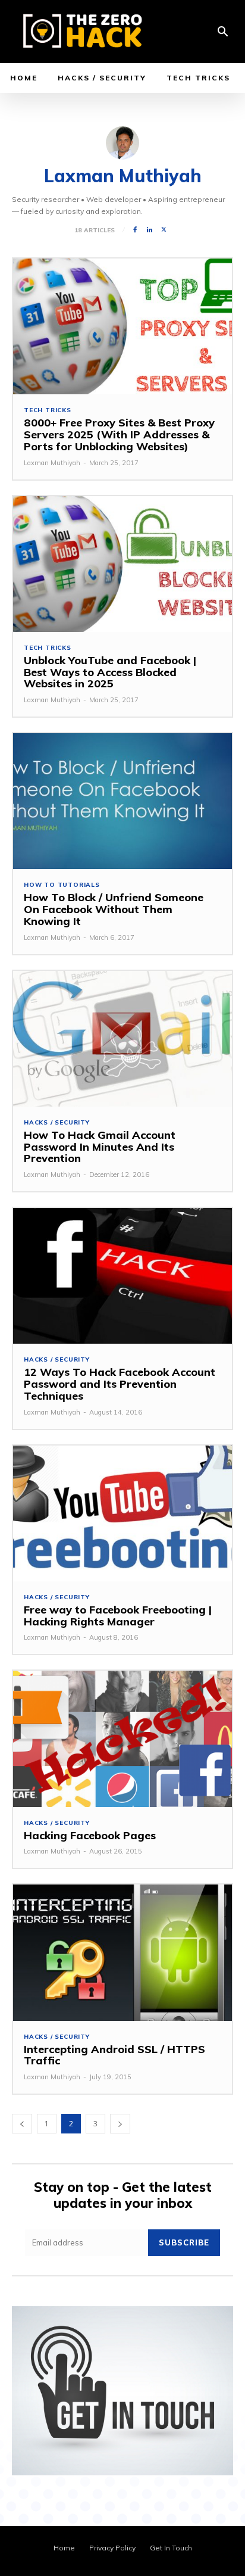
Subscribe (184, 2242)
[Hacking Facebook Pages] (122, 1739)
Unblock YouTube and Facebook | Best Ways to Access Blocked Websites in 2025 (110, 672)
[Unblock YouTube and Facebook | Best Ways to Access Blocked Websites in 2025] (122, 564)
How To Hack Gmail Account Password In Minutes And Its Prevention (100, 1147)
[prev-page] (22, 2124)
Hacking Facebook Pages (90, 1835)
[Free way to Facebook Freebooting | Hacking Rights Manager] (122, 1513)
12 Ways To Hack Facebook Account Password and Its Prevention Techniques (120, 1384)
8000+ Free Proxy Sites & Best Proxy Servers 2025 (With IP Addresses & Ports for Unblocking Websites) (119, 434)
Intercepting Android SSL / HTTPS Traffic (114, 2055)
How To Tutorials (62, 885)
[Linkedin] (149, 230)
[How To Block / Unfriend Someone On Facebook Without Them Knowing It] (122, 801)
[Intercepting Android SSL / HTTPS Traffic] (122, 1952)
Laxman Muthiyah (52, 463)
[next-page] (120, 2124)
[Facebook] (135, 230)
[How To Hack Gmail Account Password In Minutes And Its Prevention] (122, 1039)
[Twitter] (164, 230)
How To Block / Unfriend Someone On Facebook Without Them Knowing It (114, 909)
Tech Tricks (48, 410)
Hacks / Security (57, 1123)
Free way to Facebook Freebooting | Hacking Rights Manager (118, 1616)
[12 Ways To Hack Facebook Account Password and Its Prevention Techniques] (122, 1276)
